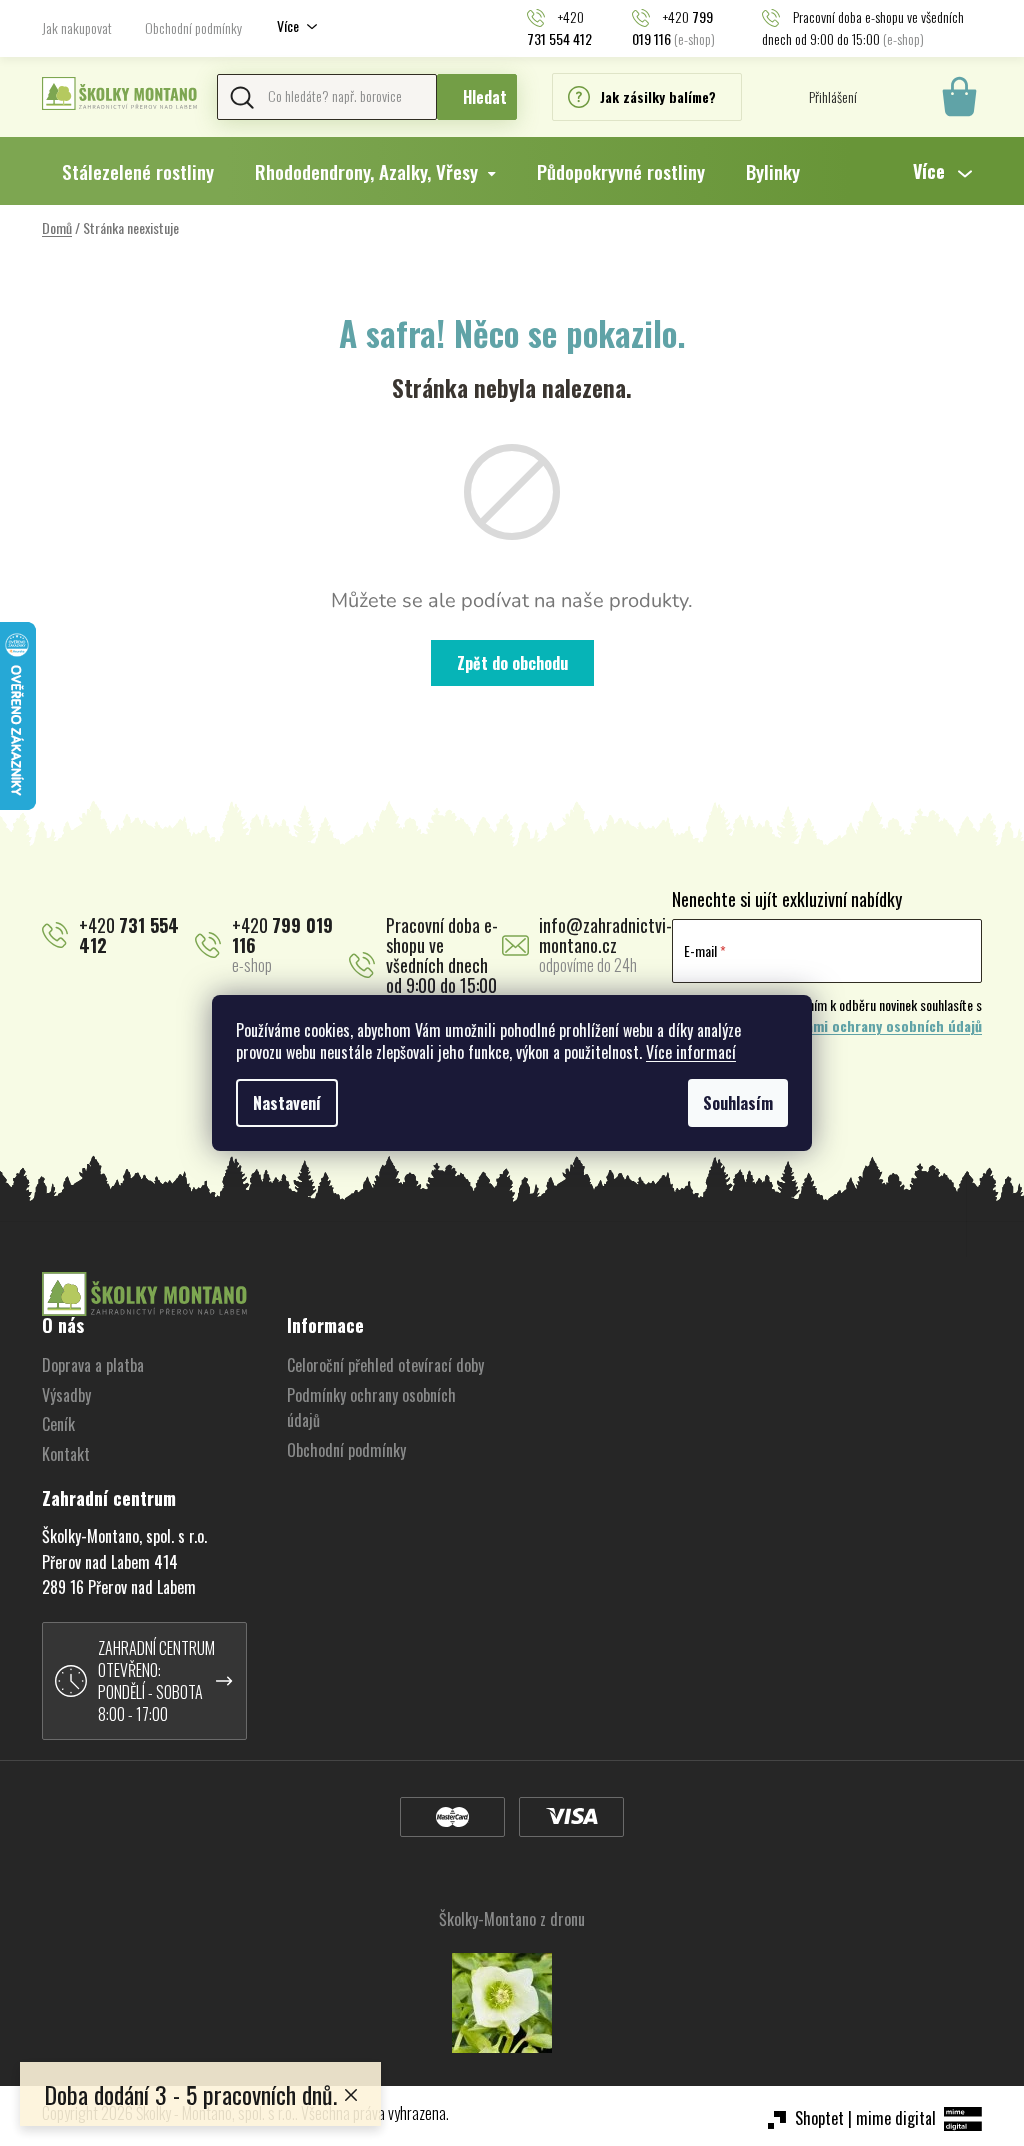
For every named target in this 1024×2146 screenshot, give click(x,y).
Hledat (485, 97)
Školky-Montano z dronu (512, 1919)
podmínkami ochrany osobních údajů (867, 1026)
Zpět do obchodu (512, 663)
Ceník (58, 1424)
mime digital (896, 2118)
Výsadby (66, 1395)
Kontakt (66, 1454)
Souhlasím (738, 1103)
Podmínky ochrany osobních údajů (371, 1408)
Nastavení (287, 1103)
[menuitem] (138, 171)
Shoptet (819, 2118)
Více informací (691, 1052)
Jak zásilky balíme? (658, 96)
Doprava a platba (93, 1365)
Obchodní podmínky (193, 27)
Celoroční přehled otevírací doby (385, 1365)
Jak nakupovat (77, 27)
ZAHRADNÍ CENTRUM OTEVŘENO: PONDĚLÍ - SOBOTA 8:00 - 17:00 (156, 1681)
